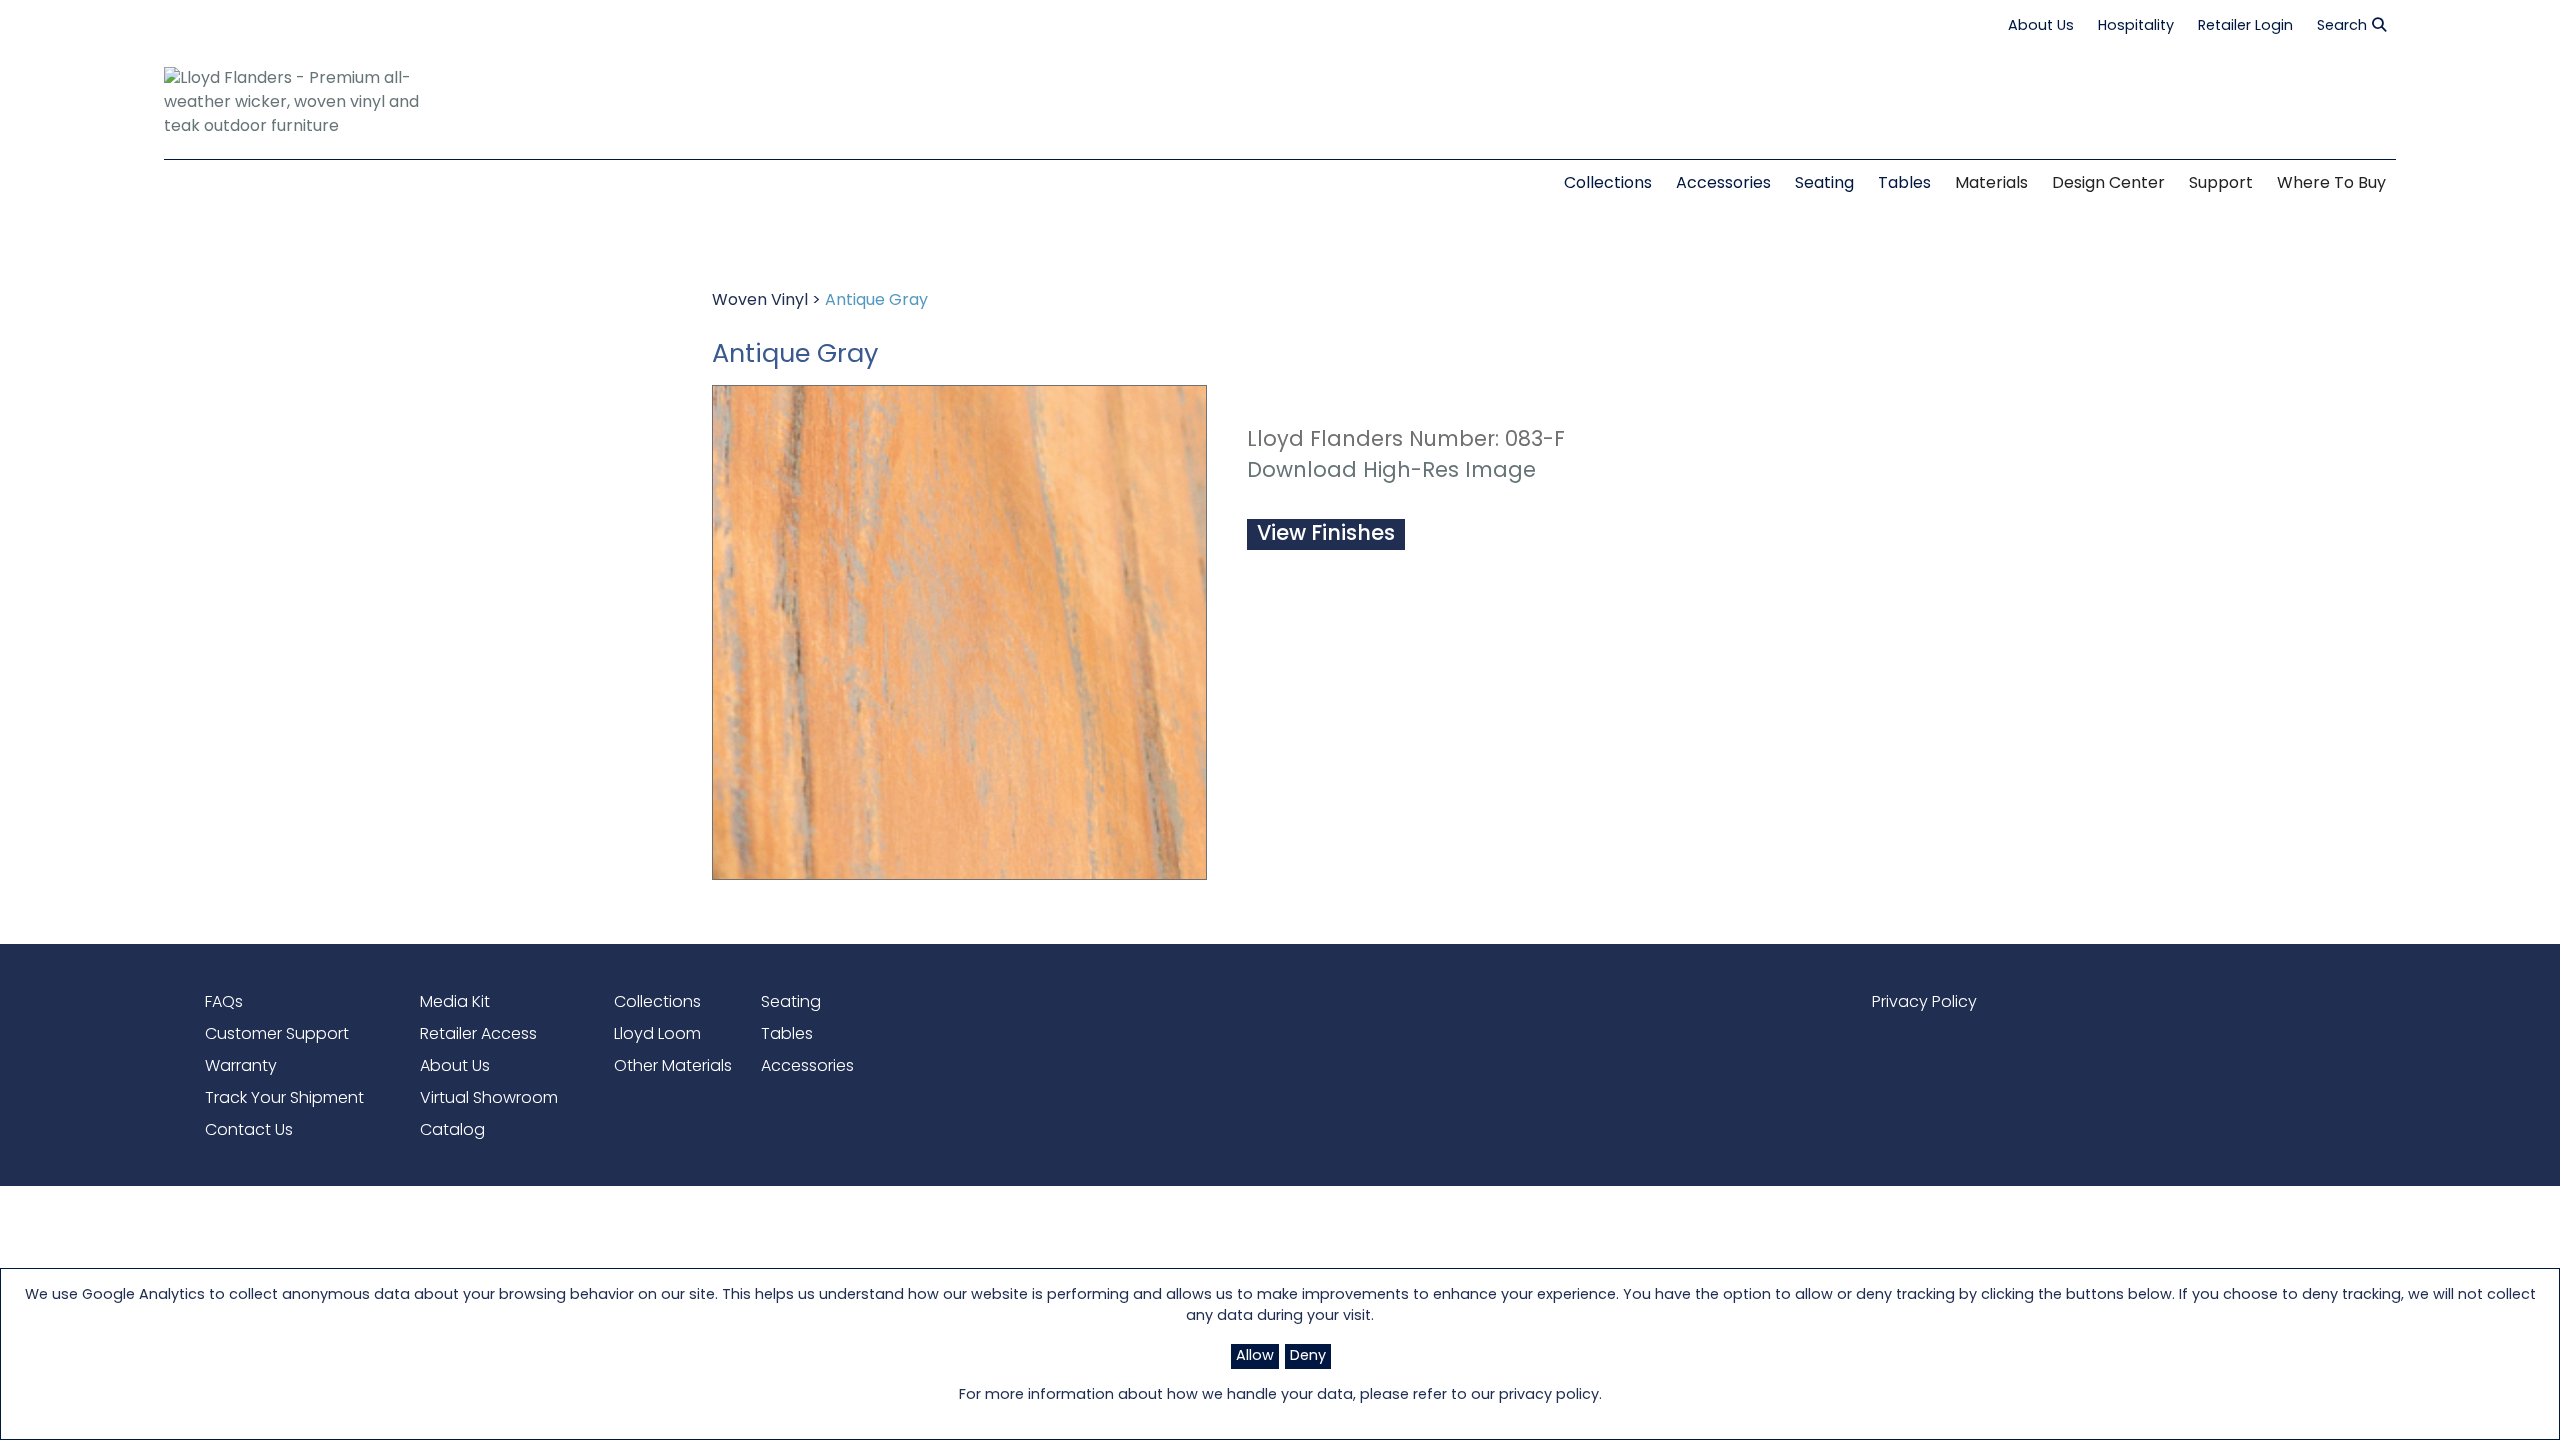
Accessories (807, 1067)
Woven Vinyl (760, 301)
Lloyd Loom (657, 1035)
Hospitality (2136, 26)
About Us (2041, 26)
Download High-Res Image (1391, 471)
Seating (791, 1003)
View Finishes (1326, 534)
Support (2221, 184)
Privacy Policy (1924, 1003)
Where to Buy (2331, 184)
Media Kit (455, 1003)
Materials (1991, 184)
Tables (787, 1035)
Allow (1255, 1356)
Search (2342, 26)
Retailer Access (478, 1035)
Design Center (2108, 184)
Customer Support (277, 1035)
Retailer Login (2245, 26)
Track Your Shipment (284, 1099)
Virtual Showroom (489, 1099)
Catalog (452, 1131)
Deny (1308, 1356)
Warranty (241, 1067)
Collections (657, 1003)
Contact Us (249, 1131)
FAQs (224, 1003)
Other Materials (673, 1067)
